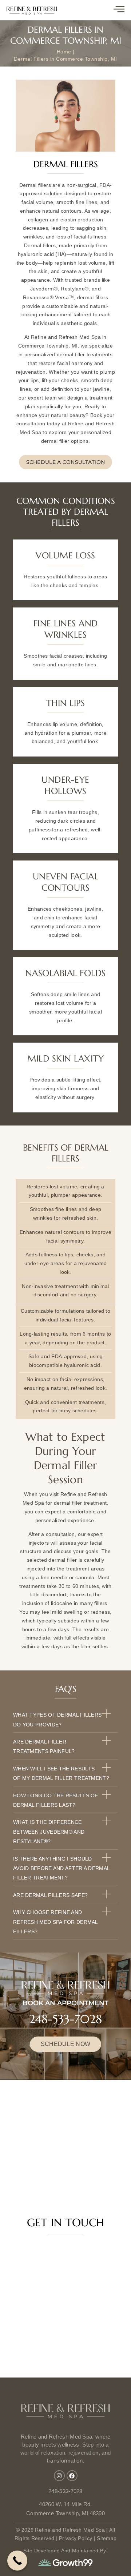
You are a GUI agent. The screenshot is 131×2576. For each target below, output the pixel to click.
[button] (65, 1719)
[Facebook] (72, 2476)
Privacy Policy (76, 2538)
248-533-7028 (65, 2019)
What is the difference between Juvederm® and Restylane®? (49, 1832)
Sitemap (107, 2538)
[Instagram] (59, 2476)
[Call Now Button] (17, 2561)
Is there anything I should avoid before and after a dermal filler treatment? (61, 1868)
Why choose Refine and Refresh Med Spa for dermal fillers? (55, 1922)
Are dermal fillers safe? (50, 1895)
